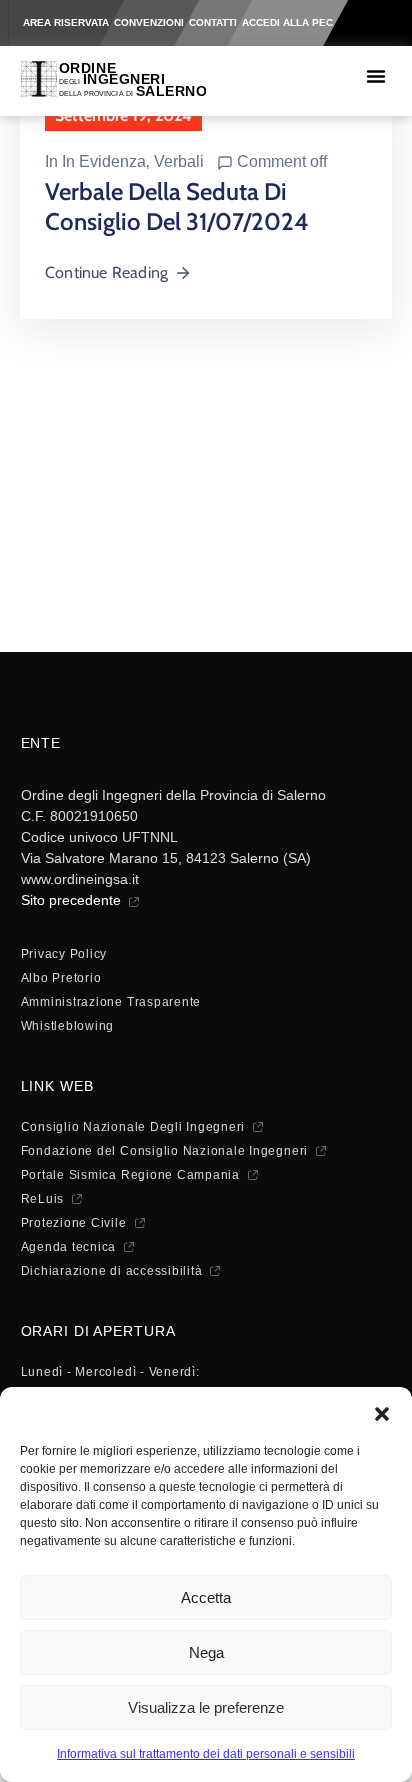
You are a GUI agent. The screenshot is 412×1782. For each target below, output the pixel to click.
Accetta (206, 1597)
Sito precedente (71, 900)
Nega (206, 1652)
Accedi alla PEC (287, 22)
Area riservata (66, 22)
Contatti (213, 22)
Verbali (179, 161)
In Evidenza (104, 161)
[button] (382, 1412)
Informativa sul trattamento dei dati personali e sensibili (206, 1754)
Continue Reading (106, 272)
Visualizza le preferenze (206, 1707)
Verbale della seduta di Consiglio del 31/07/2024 (177, 206)
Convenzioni (149, 22)
